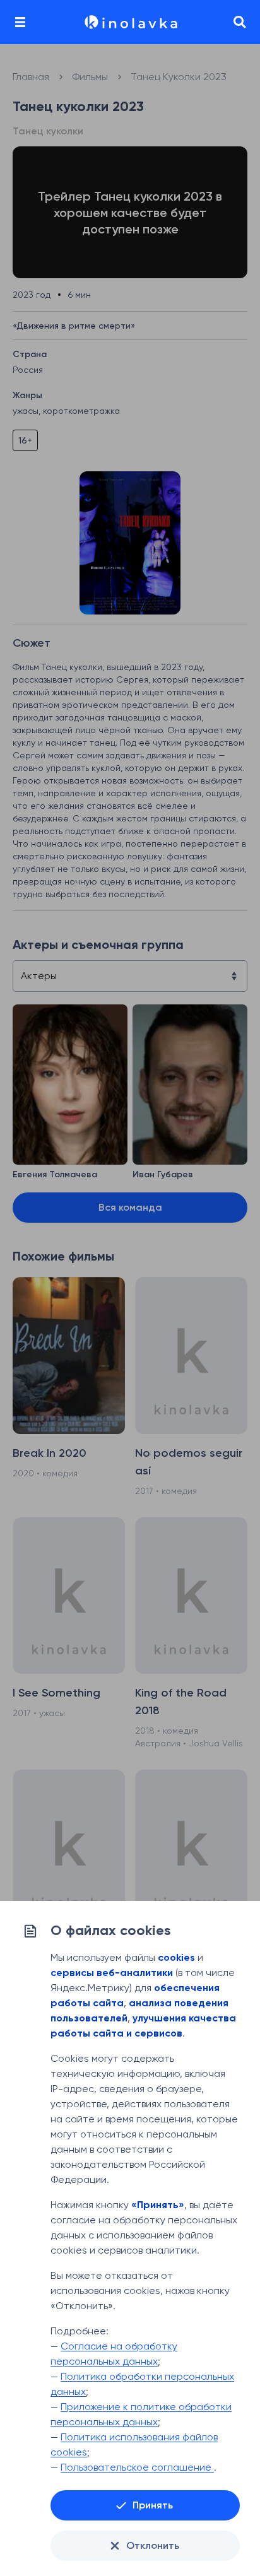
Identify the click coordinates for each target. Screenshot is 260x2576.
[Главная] (130, 22)
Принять (153, 2505)
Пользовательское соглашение (137, 2467)
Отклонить (153, 2545)
